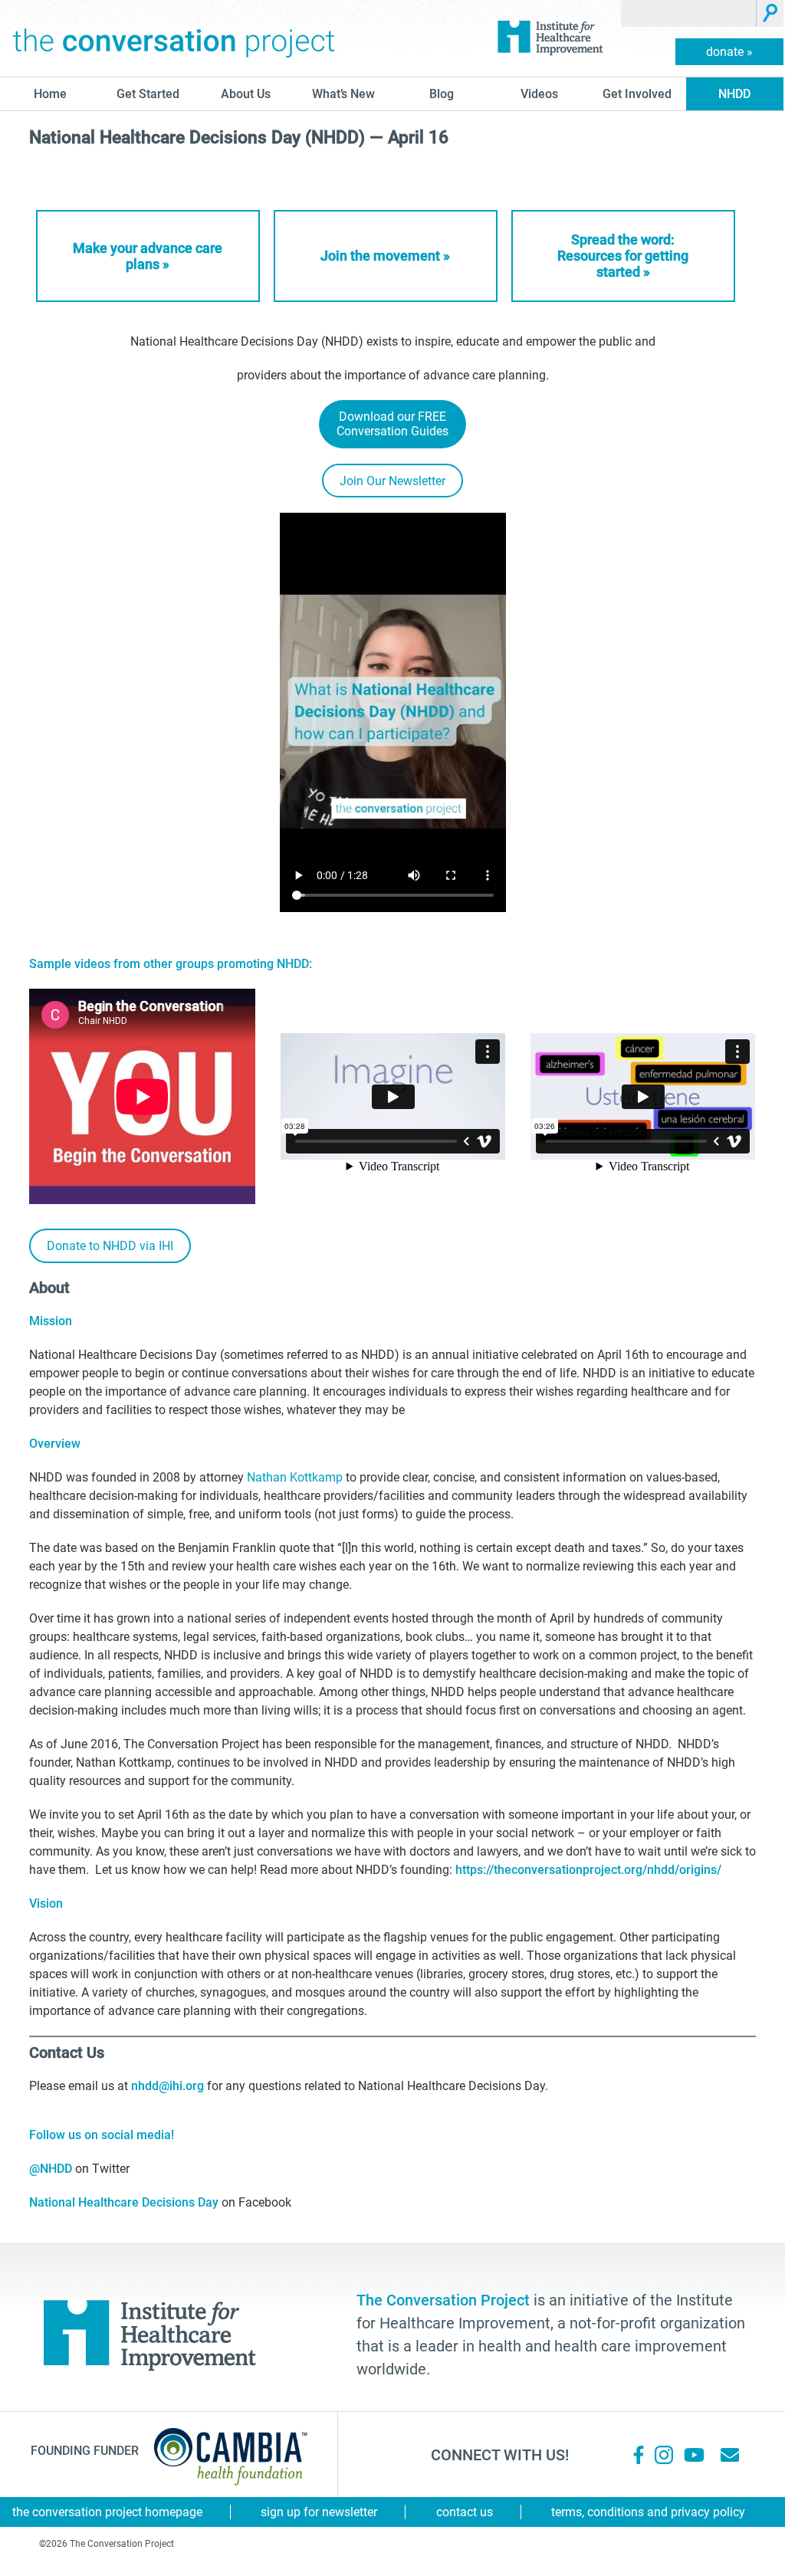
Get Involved (637, 94)
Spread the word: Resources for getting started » (623, 256)
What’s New (343, 94)
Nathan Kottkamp (295, 1477)
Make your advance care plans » (148, 256)
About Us (246, 94)
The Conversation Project (174, 38)
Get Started (148, 94)
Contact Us (465, 2512)
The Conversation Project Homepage (107, 2512)
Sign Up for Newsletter (319, 2512)
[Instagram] (664, 2455)
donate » (729, 52)
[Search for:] (689, 13)
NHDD (734, 94)
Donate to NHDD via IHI (110, 1246)
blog (442, 94)
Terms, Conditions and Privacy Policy (648, 2512)
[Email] (730, 2455)
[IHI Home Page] (550, 38)
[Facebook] (639, 2455)
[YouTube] (693, 2455)
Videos (539, 94)
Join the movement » (385, 256)
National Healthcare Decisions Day (124, 2202)
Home (50, 94)
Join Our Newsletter (392, 481)
